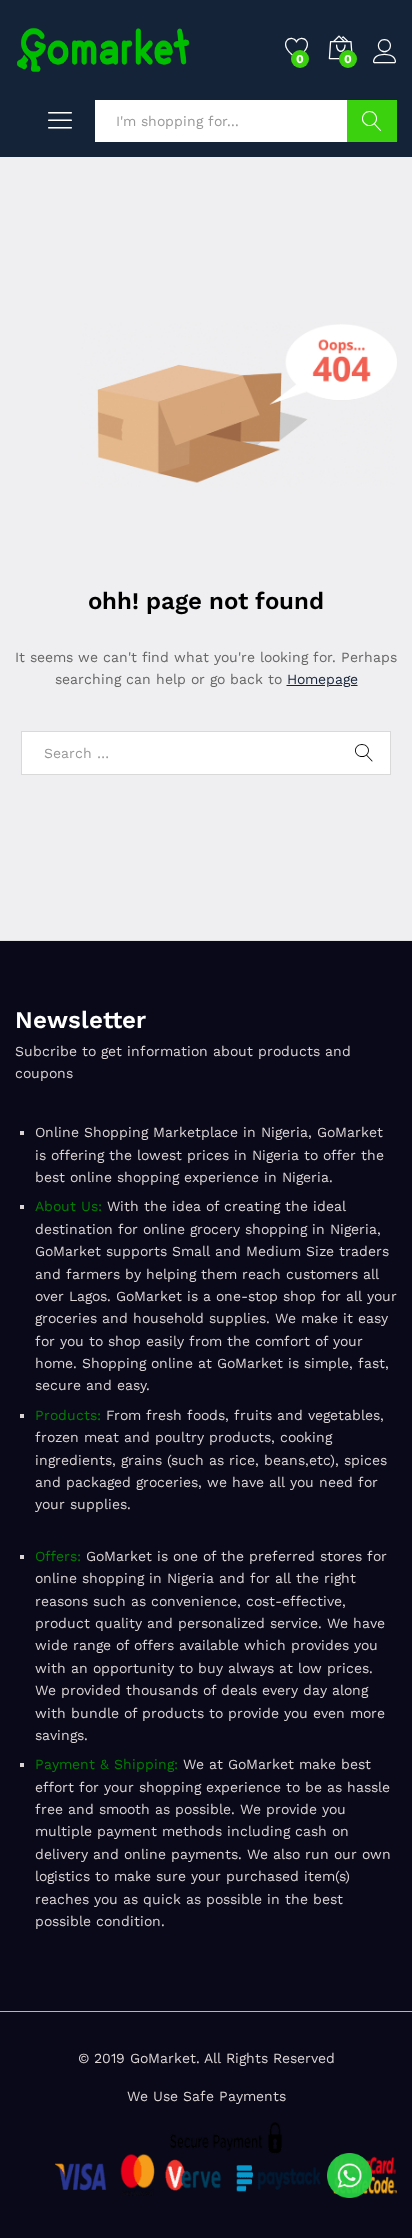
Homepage (322, 679)
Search (372, 121)
